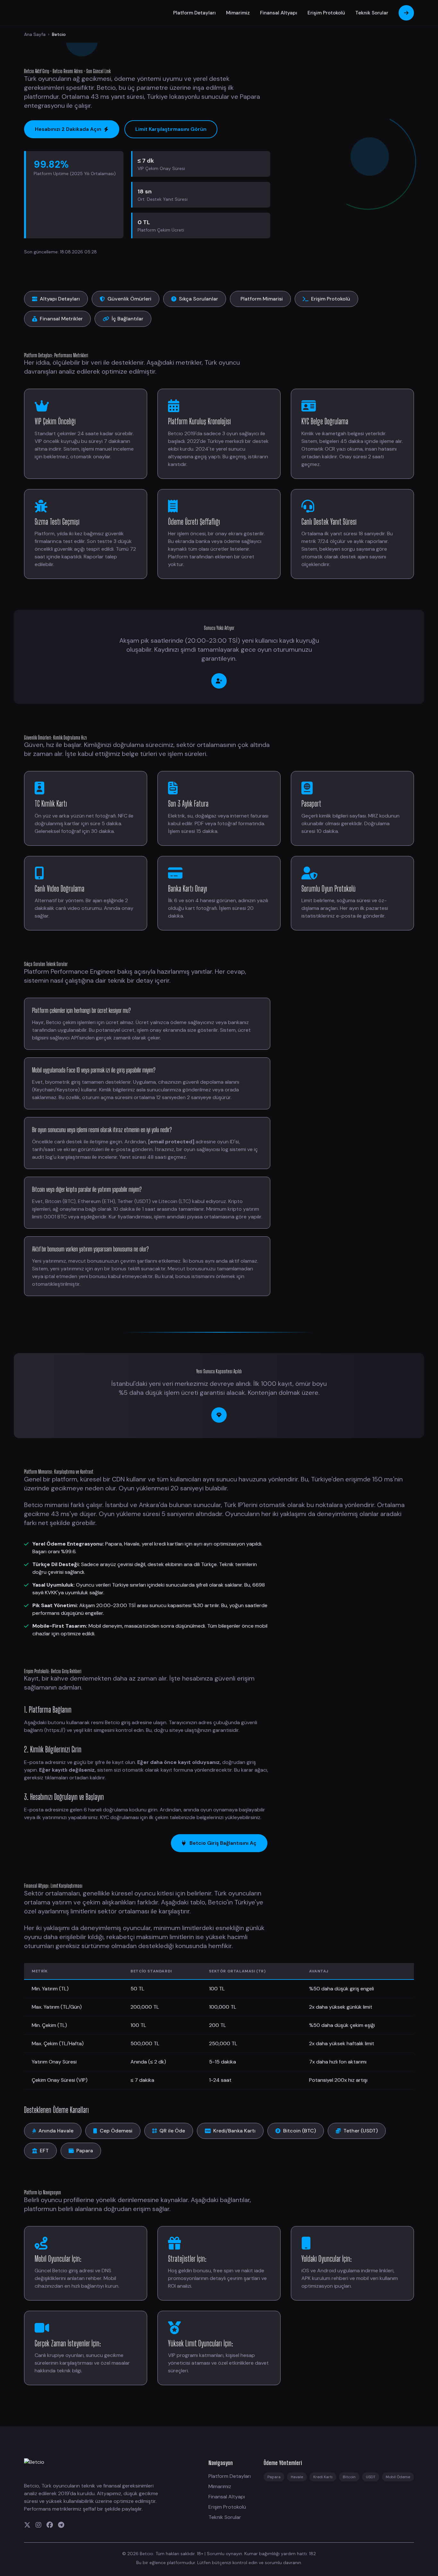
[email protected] (171, 1142)
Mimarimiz (238, 13)
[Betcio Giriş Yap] (406, 13)
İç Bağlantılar (127, 319)
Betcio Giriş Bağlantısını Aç (223, 1843)
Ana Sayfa (35, 34)
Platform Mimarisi (262, 299)
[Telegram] (61, 2525)
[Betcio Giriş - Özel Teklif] (219, 1415)
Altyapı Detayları (60, 299)
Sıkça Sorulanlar (198, 299)
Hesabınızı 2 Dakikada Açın (68, 129)
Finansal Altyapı (279, 13)
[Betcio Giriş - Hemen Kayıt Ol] (219, 681)
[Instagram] (38, 2525)
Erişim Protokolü (326, 13)
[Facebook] (50, 2525)
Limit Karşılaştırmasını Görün (171, 129)
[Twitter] (27, 2525)
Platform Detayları (194, 13)
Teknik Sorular (372, 13)
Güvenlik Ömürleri (129, 299)
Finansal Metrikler (61, 319)
